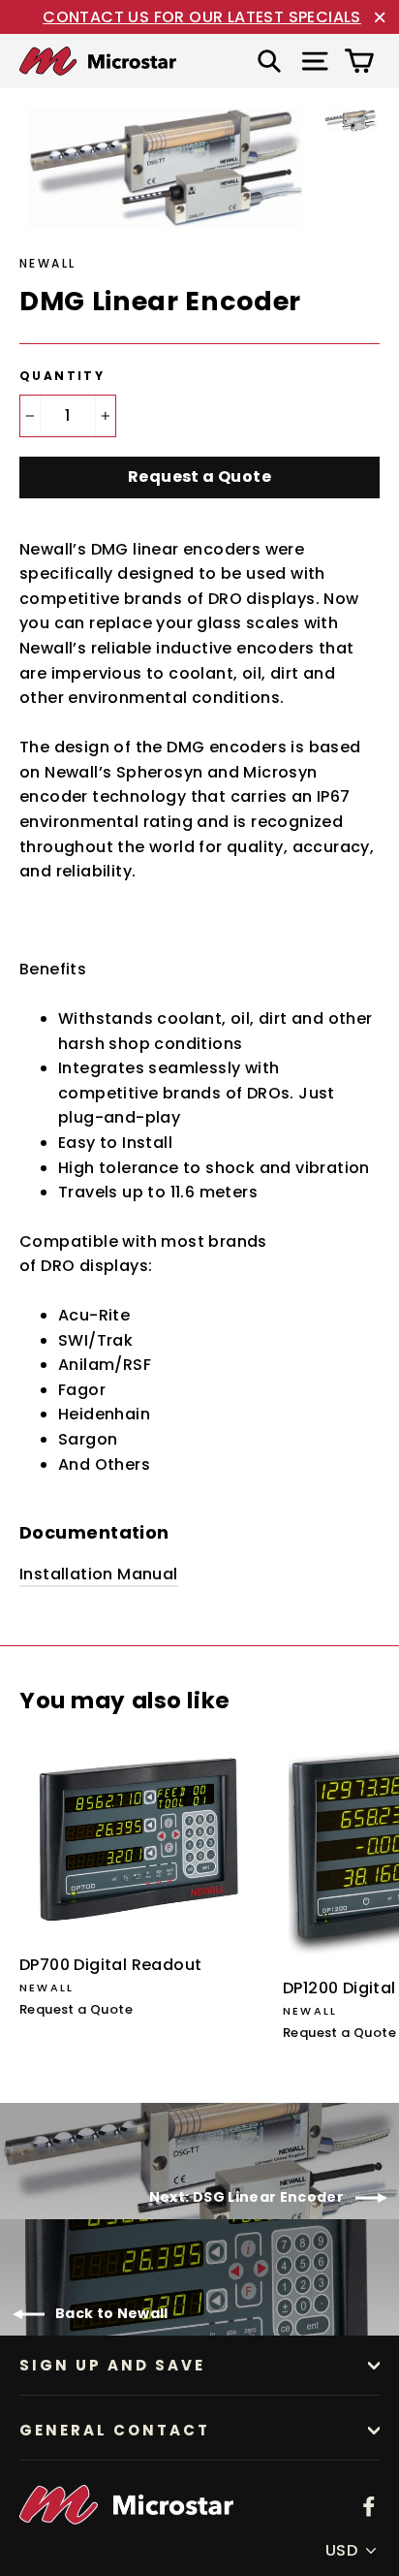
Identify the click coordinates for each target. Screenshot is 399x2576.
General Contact (115, 2430)
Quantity (62, 376)
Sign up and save (112, 2365)
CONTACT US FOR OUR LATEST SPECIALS (202, 17)
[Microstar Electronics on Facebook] (369, 2505)
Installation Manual (99, 1574)
